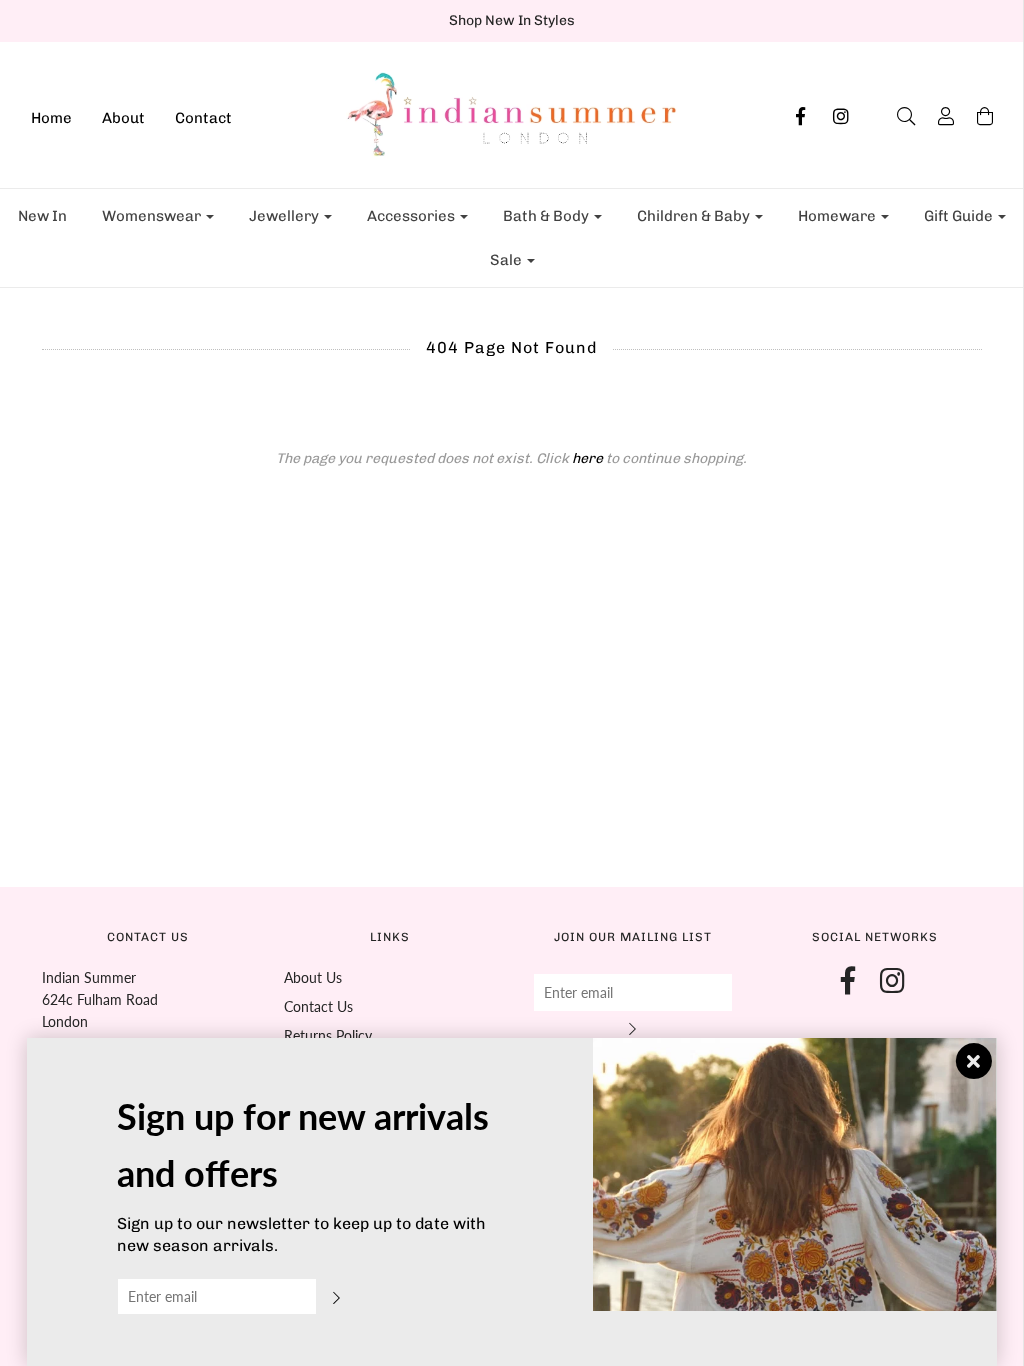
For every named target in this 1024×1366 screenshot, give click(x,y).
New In (42, 216)
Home (51, 118)
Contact (203, 118)
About (123, 118)
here (587, 458)
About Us (313, 977)
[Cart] (975, 116)
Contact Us (318, 1006)
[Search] (896, 116)
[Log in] (936, 116)
